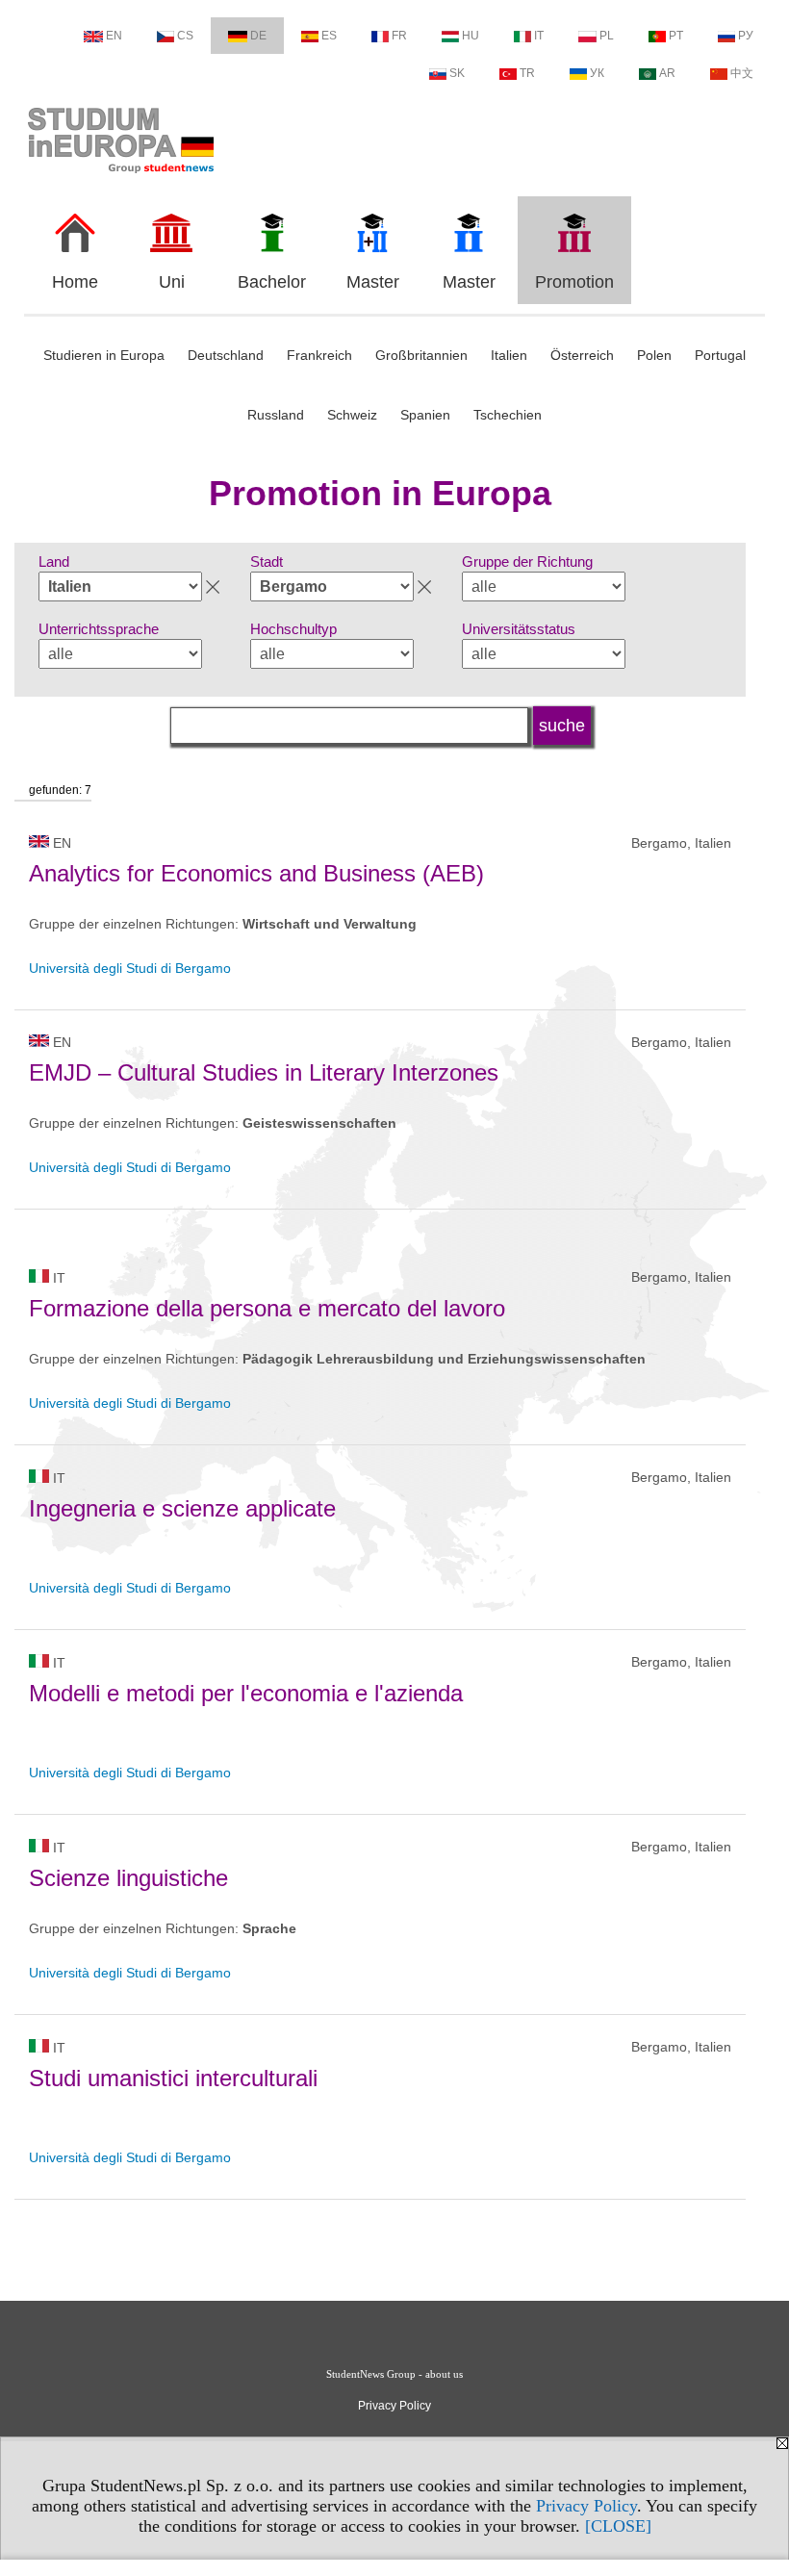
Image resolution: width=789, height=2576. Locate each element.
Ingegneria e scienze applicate (182, 1508)
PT (676, 36)
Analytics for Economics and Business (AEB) (256, 873)
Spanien (425, 415)
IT (539, 36)
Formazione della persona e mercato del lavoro (267, 1308)
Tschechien (508, 415)
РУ (746, 36)
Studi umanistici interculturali (173, 2078)
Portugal (720, 355)
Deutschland (226, 355)
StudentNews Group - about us (394, 2374)
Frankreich (319, 355)
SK (457, 73)
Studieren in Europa (104, 355)
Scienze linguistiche (128, 1878)
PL (607, 36)
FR (399, 36)
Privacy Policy (586, 2506)
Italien (509, 355)
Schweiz (352, 415)
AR (667, 73)
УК (597, 73)
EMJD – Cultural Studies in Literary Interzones (264, 1072)
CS (185, 36)
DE (258, 36)
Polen (654, 355)
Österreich (582, 355)
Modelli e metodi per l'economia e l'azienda (246, 1693)
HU (471, 36)
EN (114, 36)
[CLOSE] (618, 2526)
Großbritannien (421, 355)
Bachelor (272, 282)
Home (75, 282)
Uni (172, 282)
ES (329, 36)
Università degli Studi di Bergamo (130, 968)
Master (373, 282)
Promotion (574, 282)
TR (527, 73)
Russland (276, 415)
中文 (742, 73)
